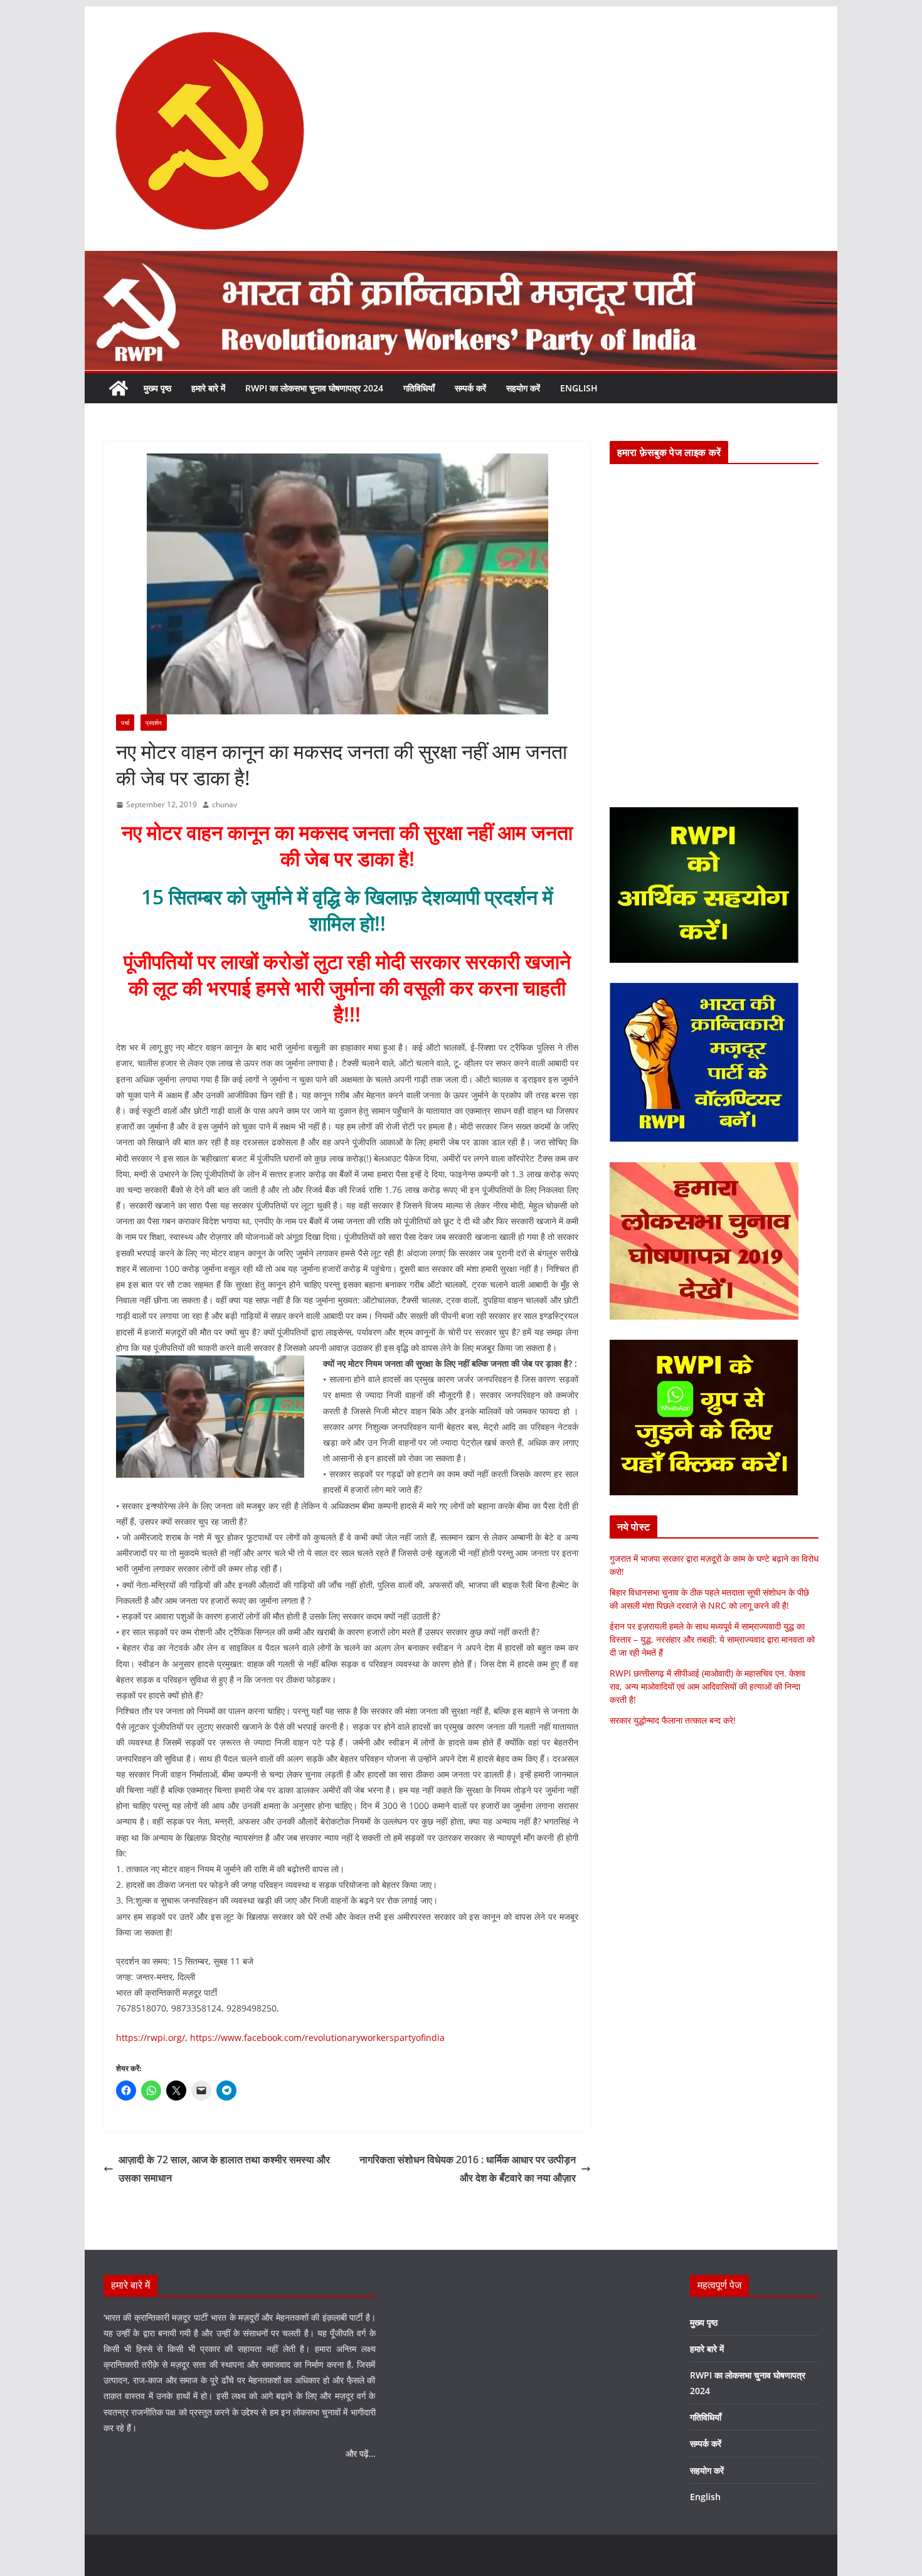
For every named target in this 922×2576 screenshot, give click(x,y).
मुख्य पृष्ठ (157, 388)
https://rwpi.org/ (151, 2038)
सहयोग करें (523, 388)
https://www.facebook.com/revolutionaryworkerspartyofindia (317, 2038)
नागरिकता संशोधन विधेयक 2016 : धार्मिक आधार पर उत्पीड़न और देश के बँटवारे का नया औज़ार (468, 2169)
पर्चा (125, 723)
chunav (225, 804)
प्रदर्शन (154, 723)
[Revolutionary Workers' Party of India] (461, 260)
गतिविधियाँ (419, 388)
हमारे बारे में (208, 388)
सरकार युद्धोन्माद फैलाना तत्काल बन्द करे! (673, 1720)
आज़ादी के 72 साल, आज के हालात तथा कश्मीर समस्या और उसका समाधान (224, 2169)
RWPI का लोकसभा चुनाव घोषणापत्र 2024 (314, 388)
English (579, 388)
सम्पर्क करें (470, 388)
